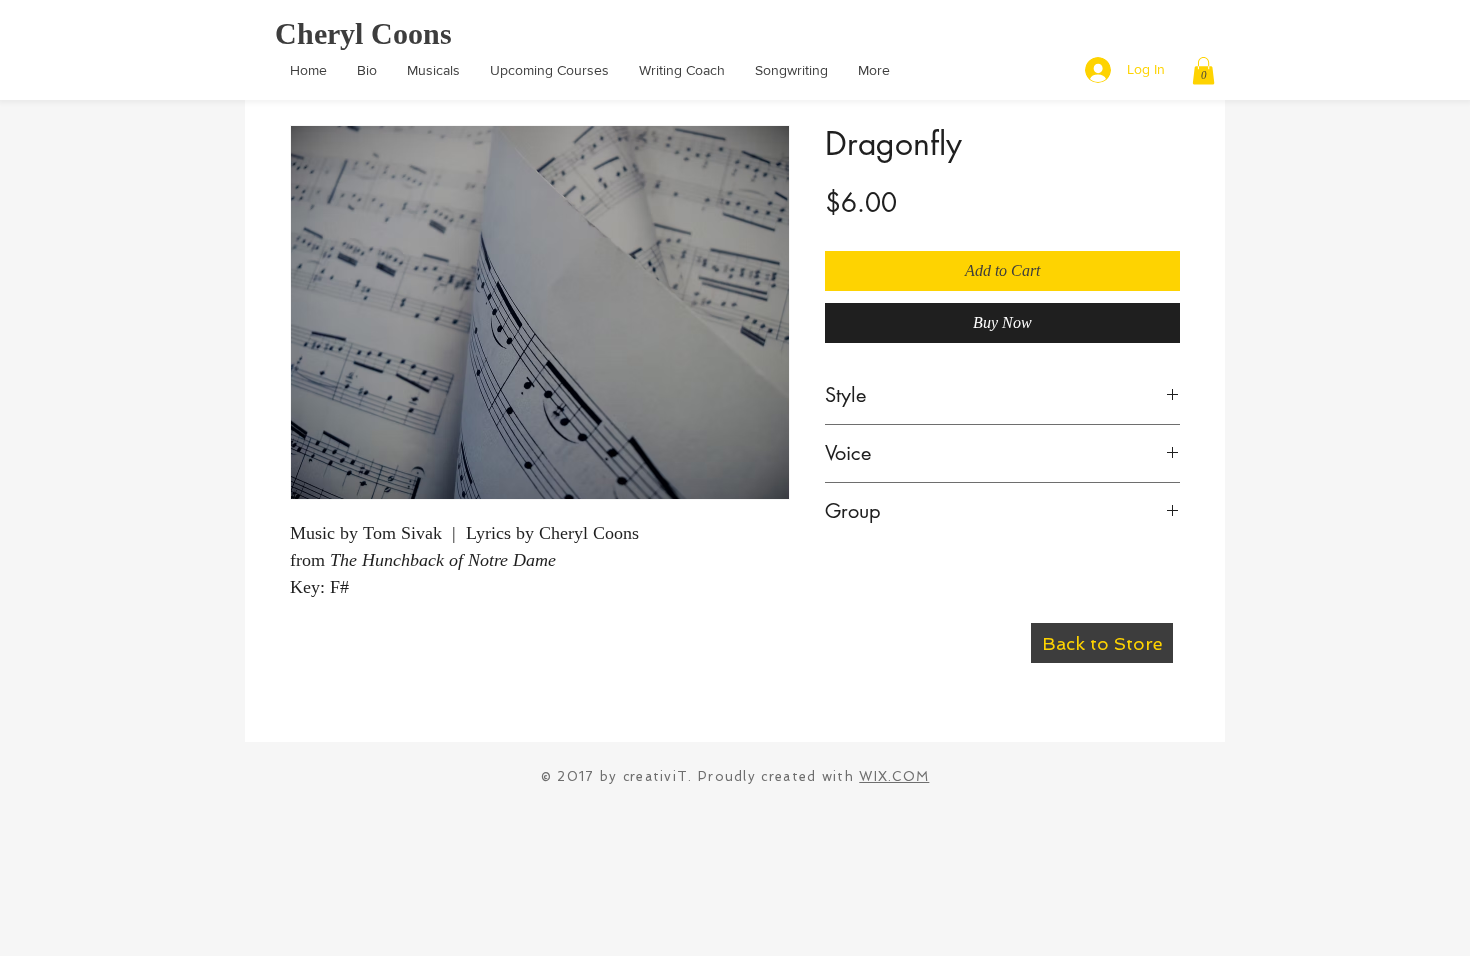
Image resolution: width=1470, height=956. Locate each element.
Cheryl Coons (363, 33)
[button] (1203, 70)
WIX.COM (894, 776)
